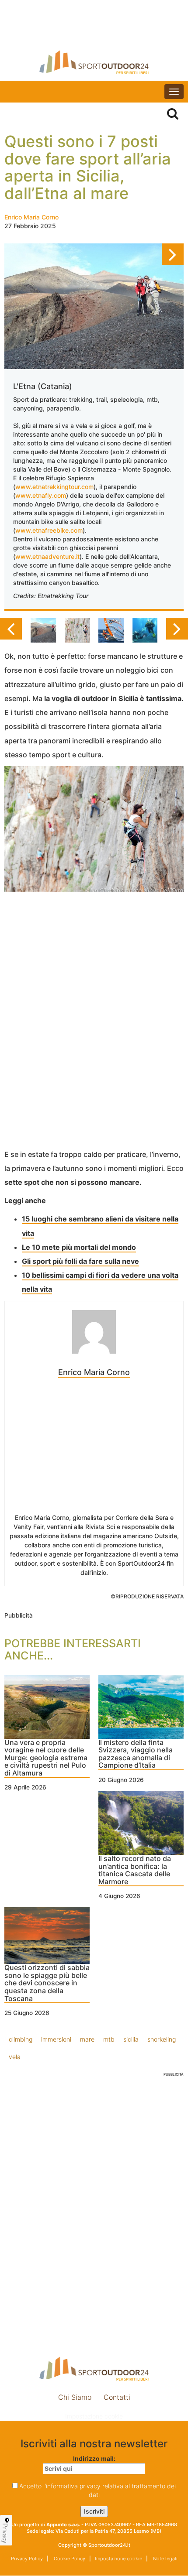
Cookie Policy (69, 2559)
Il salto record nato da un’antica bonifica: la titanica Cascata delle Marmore (135, 1870)
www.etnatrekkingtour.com (54, 487)
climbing (21, 2039)
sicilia (131, 2039)
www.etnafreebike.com (49, 530)
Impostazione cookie (94, 2416)
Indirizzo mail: (94, 2458)
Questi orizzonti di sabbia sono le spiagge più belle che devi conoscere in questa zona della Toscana (47, 1983)
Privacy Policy (27, 2559)
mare (87, 2039)
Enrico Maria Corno (31, 217)
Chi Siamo (75, 2397)
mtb (109, 2039)
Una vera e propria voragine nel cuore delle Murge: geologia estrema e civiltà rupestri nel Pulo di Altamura (46, 1758)
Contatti (117, 2397)
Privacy (5, 2533)
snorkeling (162, 2039)
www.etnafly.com (41, 495)
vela (15, 2057)
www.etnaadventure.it (47, 556)
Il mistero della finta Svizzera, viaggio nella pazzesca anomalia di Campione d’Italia (136, 1754)
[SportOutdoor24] (94, 62)
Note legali (165, 2559)
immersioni (56, 2039)
